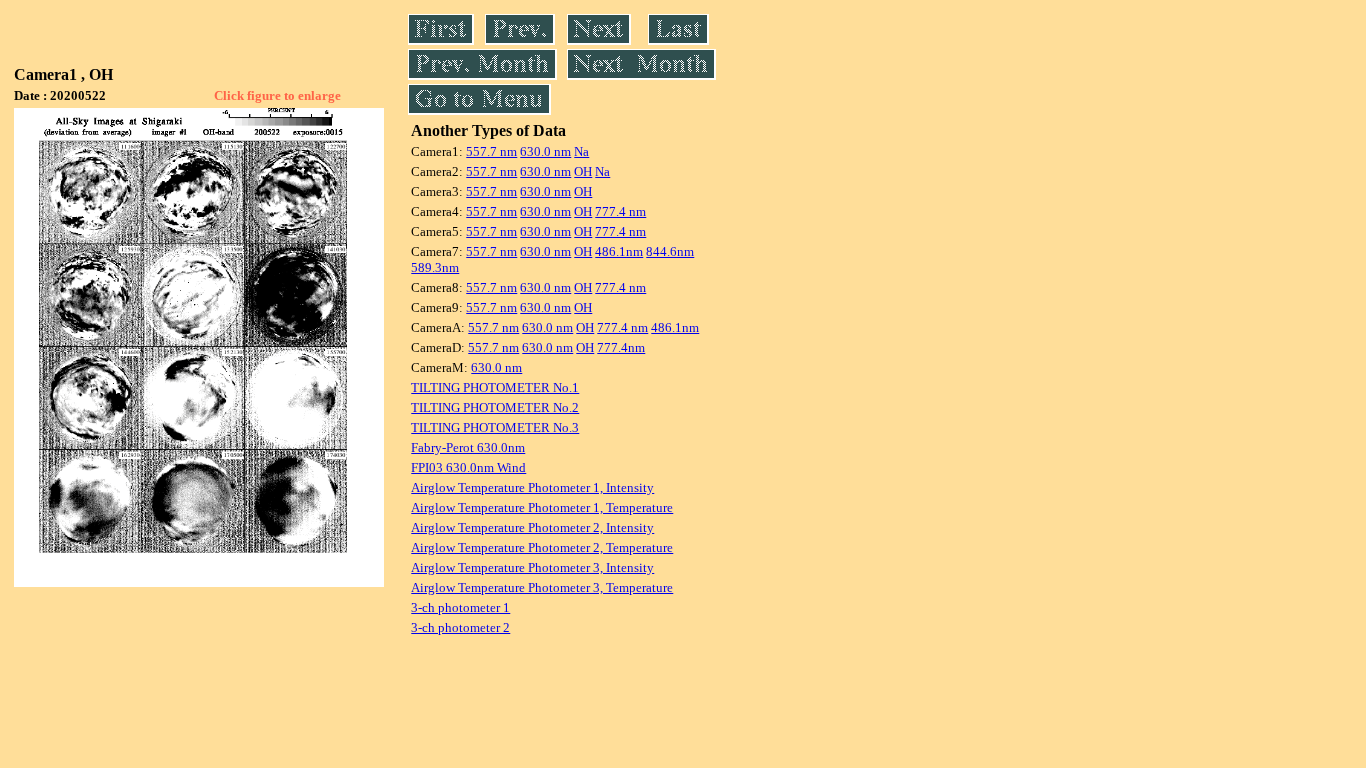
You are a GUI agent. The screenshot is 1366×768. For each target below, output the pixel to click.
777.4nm (621, 347)
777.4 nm (620, 211)
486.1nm (619, 251)
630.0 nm (545, 151)
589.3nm (435, 267)
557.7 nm (491, 151)
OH (583, 171)
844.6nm (670, 251)
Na (581, 151)
